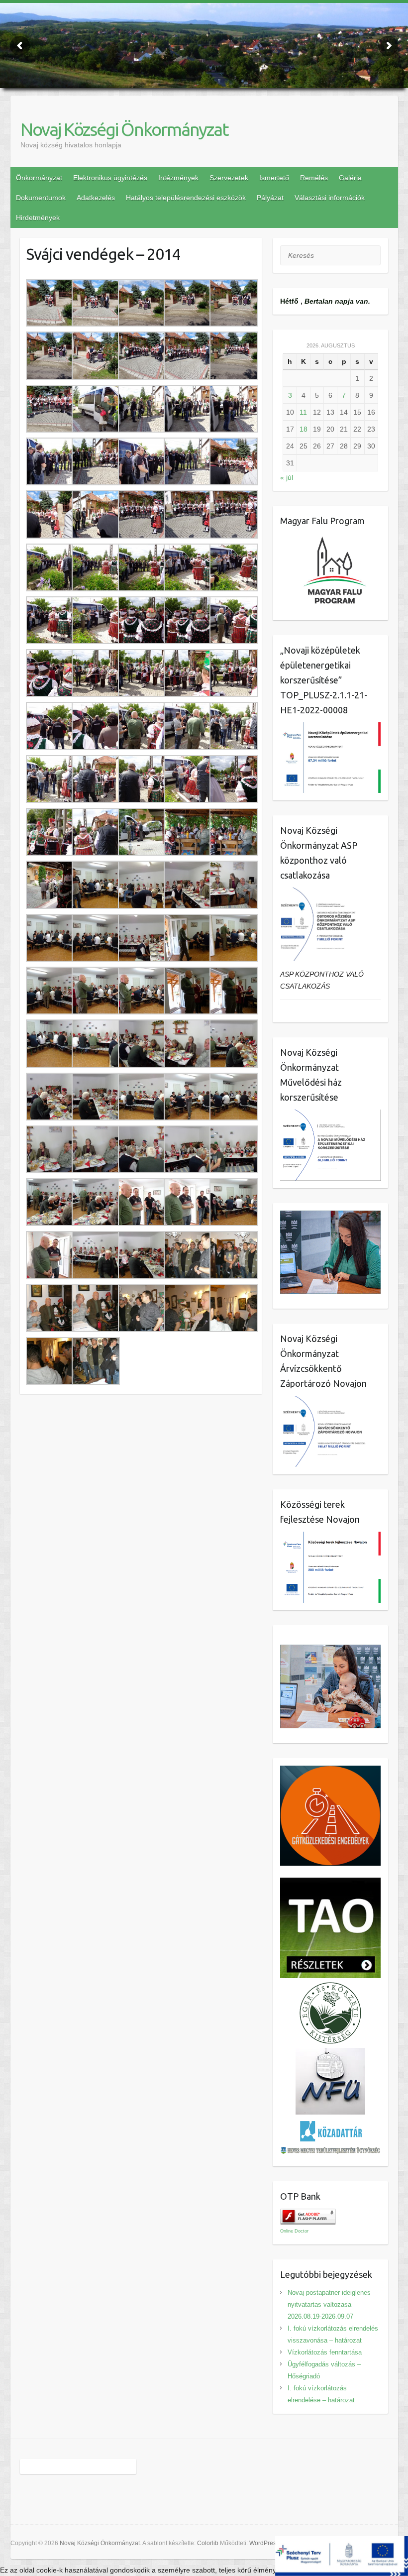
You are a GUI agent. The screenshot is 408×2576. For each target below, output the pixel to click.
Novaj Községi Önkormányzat (124, 129)
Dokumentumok (41, 198)
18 (304, 429)
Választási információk (330, 198)
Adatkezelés (96, 198)
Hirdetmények (38, 218)
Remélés (314, 178)
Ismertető (274, 178)
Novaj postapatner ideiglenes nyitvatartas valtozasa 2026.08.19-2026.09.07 (329, 2304)
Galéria (350, 178)
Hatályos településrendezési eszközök (186, 198)
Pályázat (270, 198)
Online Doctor (294, 2231)
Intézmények (178, 178)
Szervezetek (229, 178)
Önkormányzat (39, 178)
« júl (287, 477)
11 (303, 412)
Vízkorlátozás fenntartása (325, 2352)
